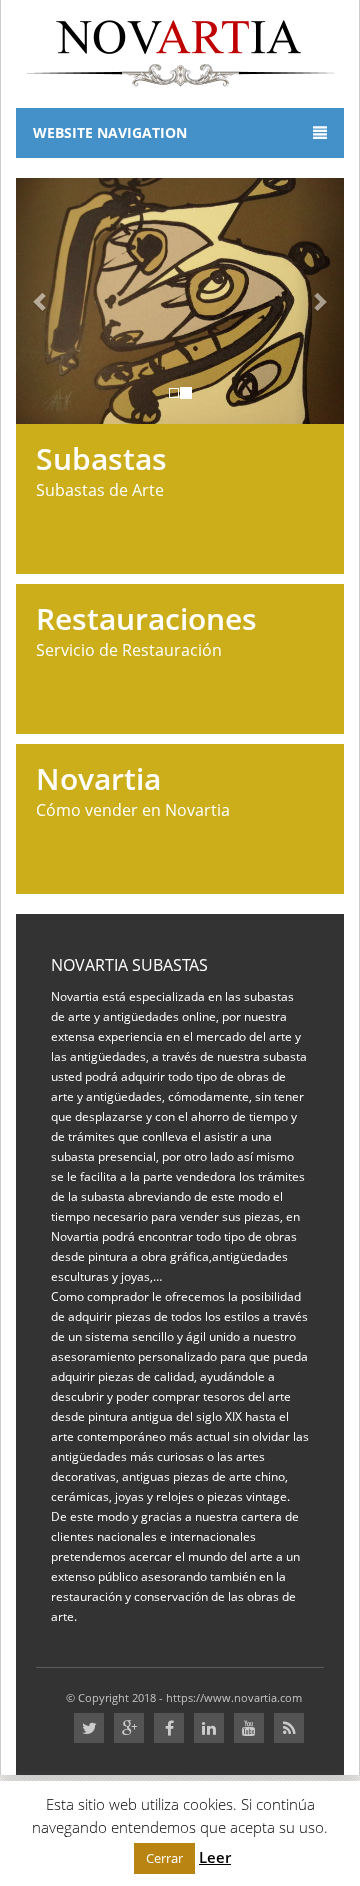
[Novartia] (180, 51)
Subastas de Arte (101, 472)
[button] (40, 301)
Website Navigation (110, 132)
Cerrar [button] (164, 1858)
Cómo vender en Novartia (133, 792)
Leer (215, 1857)
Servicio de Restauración (146, 632)
